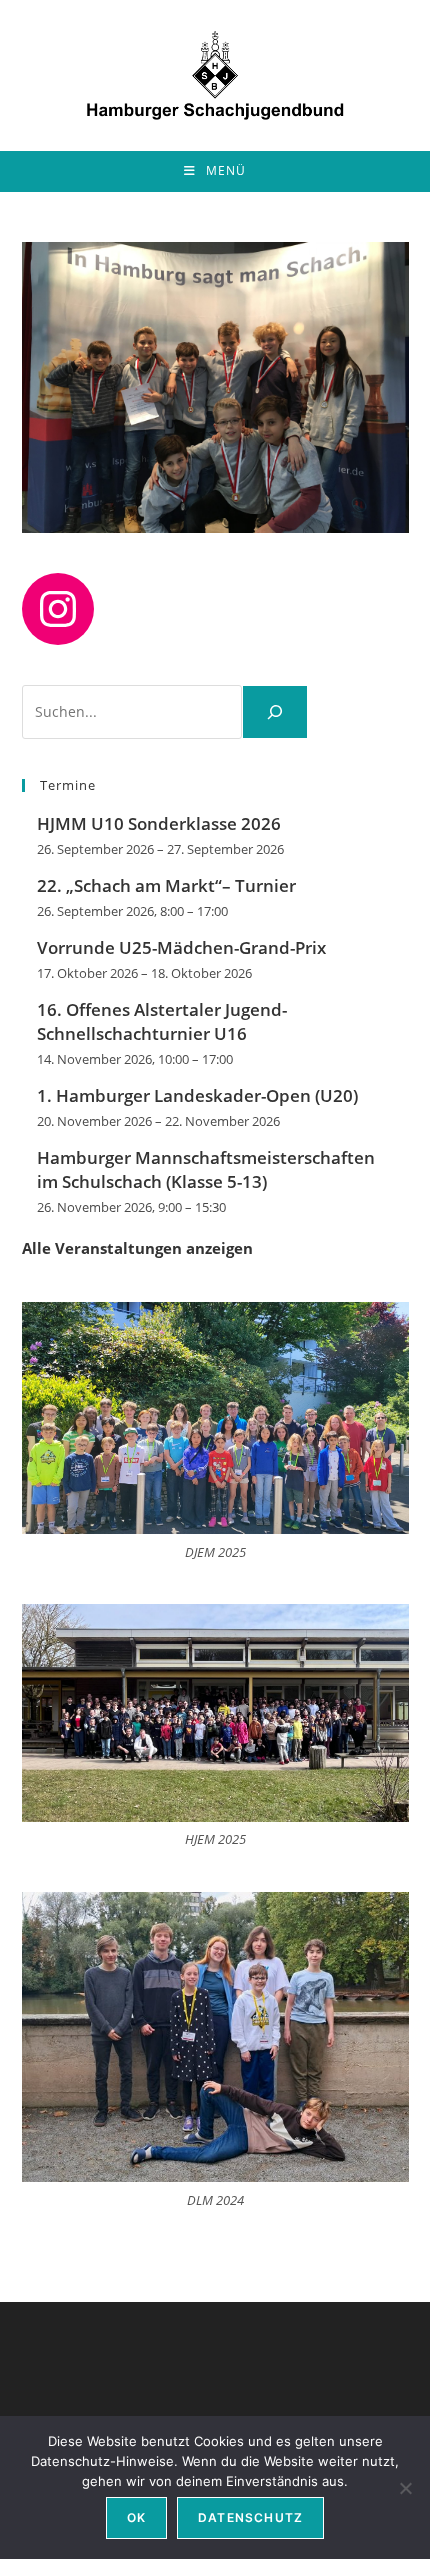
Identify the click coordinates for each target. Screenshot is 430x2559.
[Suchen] (275, 712)
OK (136, 2517)
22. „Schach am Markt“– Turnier (166, 885)
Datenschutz (250, 2517)
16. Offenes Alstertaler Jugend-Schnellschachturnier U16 (162, 1021)
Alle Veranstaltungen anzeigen (137, 1248)
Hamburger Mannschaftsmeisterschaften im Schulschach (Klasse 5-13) (206, 1169)
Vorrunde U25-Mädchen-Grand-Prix (181, 947)
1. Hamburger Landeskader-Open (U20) (197, 1095)
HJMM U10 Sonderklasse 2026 (159, 823)
